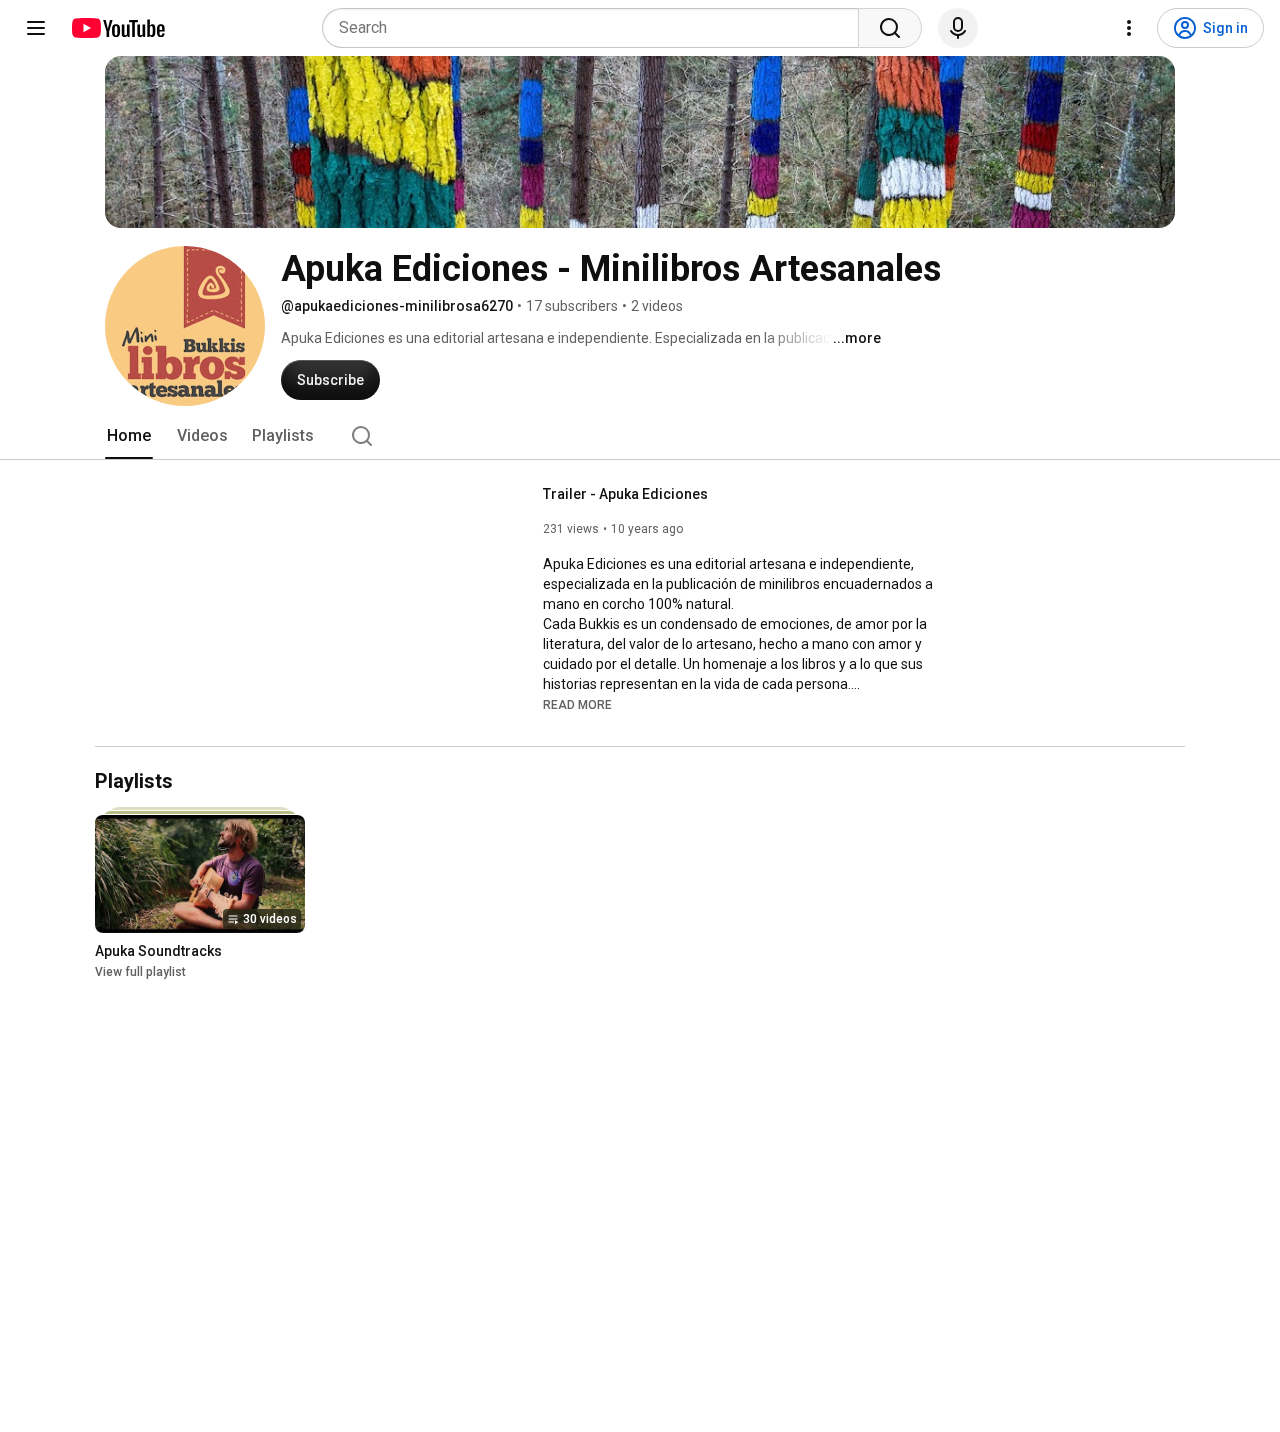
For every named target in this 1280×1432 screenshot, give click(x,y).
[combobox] (596, 28)
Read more (577, 705)
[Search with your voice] (958, 28)
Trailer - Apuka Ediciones (625, 494)
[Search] (890, 28)
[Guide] (36, 28)
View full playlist (140, 973)
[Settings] (1129, 28)
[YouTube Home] (117, 28)
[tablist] (640, 436)
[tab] (129, 436)
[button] (577, 704)
